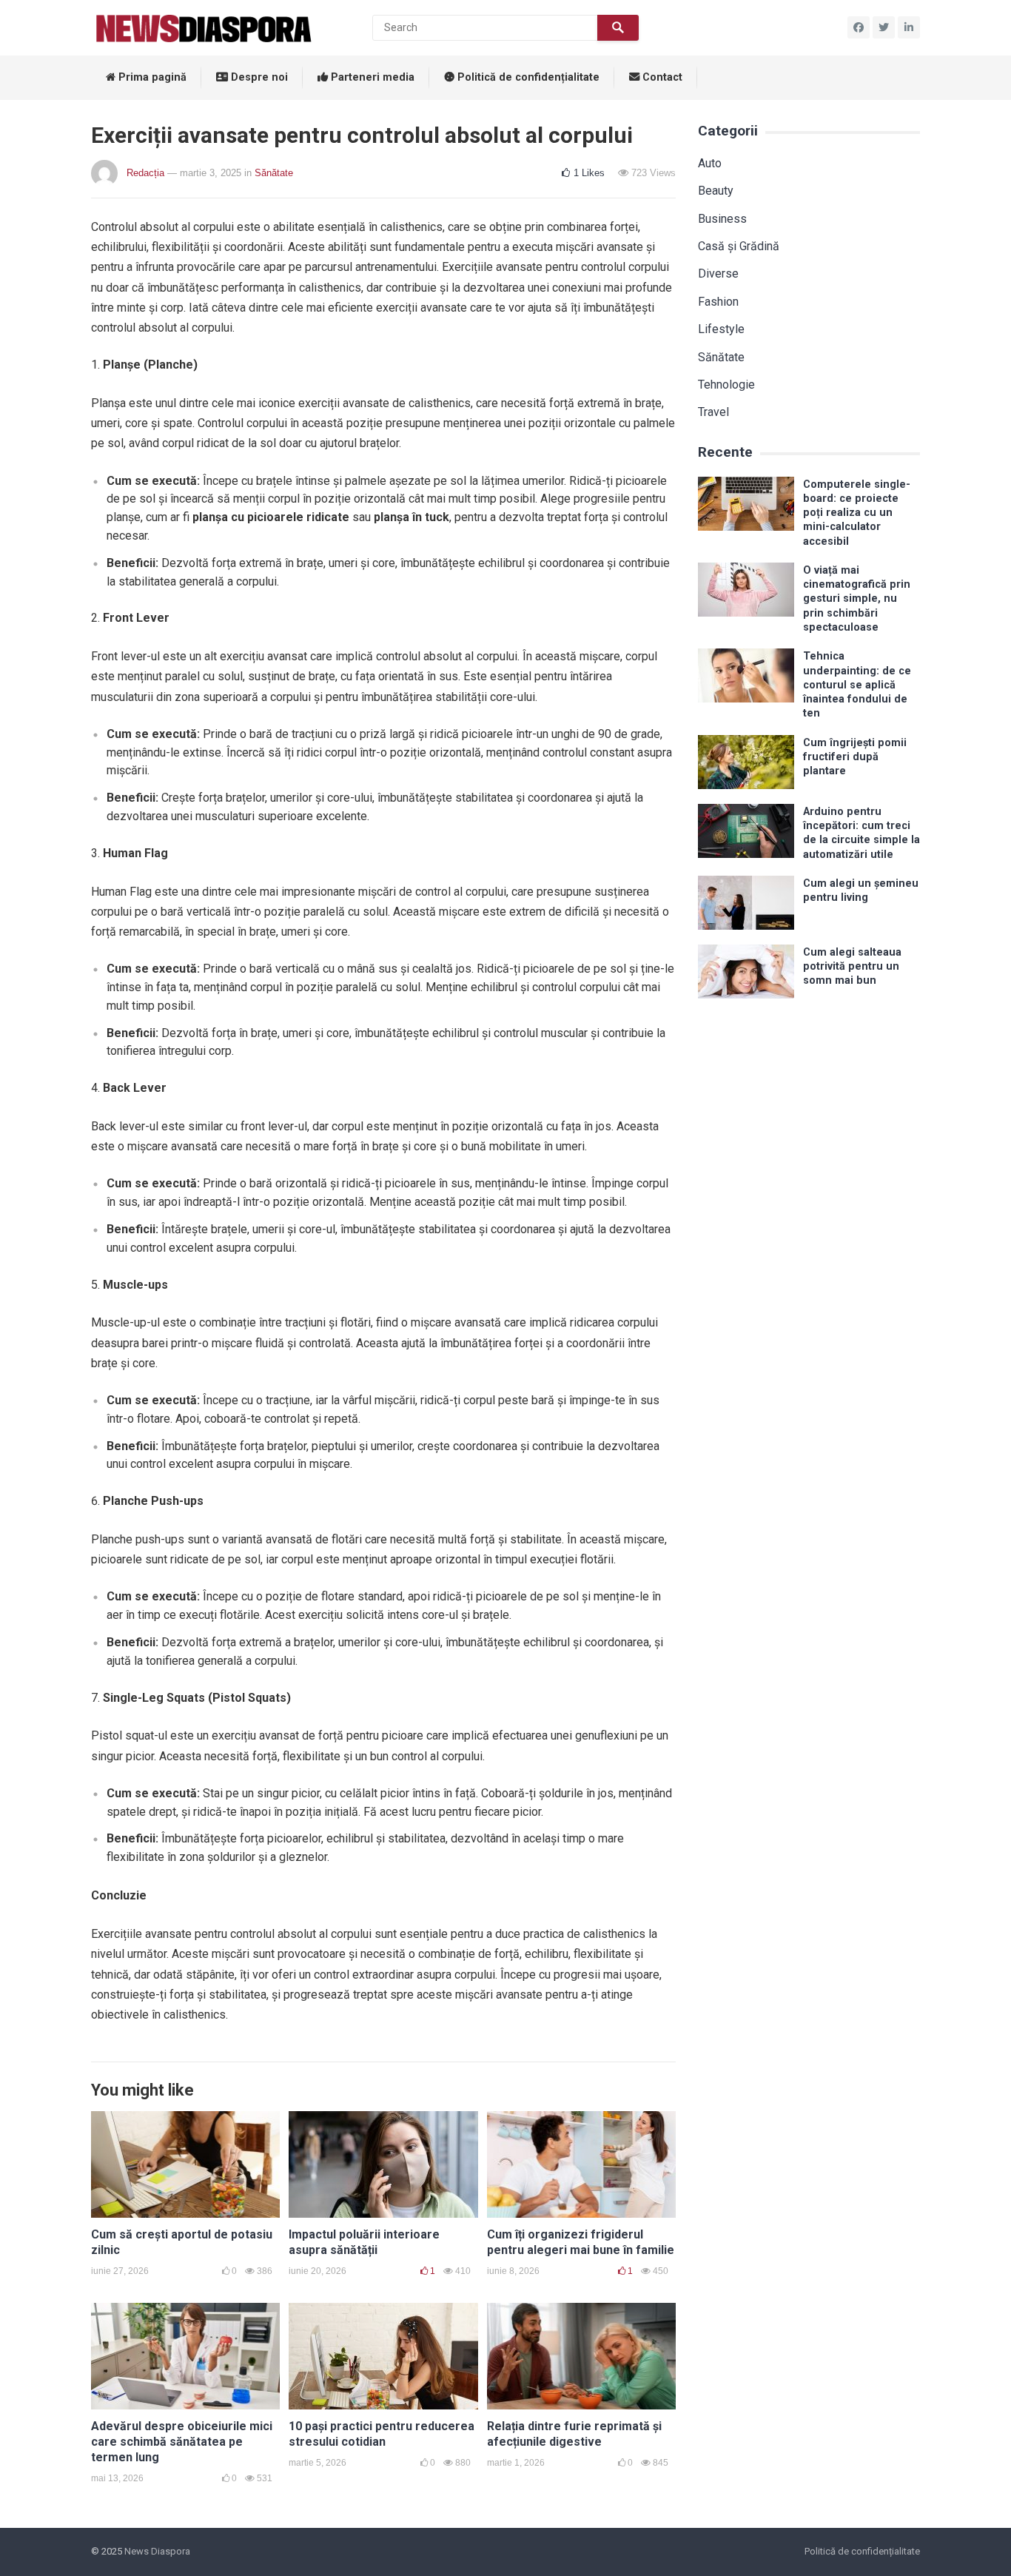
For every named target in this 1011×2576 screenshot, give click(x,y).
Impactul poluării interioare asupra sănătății (364, 2242)
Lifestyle (721, 329)
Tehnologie (726, 385)
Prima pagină (151, 77)
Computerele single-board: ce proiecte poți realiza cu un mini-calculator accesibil (857, 513)
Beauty (716, 191)
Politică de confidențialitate (527, 77)
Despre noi (258, 77)
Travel (713, 412)
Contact (661, 77)
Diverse (718, 274)
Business (722, 219)
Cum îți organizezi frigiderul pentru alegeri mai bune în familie (581, 2242)
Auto (710, 163)
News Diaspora (157, 2551)
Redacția (145, 173)
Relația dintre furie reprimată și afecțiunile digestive (574, 2434)
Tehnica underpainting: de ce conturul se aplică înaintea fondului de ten (857, 685)
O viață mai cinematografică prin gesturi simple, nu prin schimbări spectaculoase (857, 599)
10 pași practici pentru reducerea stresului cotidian (382, 2434)
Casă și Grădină (739, 246)
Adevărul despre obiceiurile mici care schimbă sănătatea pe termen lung (182, 2442)
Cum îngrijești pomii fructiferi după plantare (855, 757)
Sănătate (274, 173)
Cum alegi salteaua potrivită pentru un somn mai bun (852, 967)
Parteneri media (371, 77)
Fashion (718, 302)
